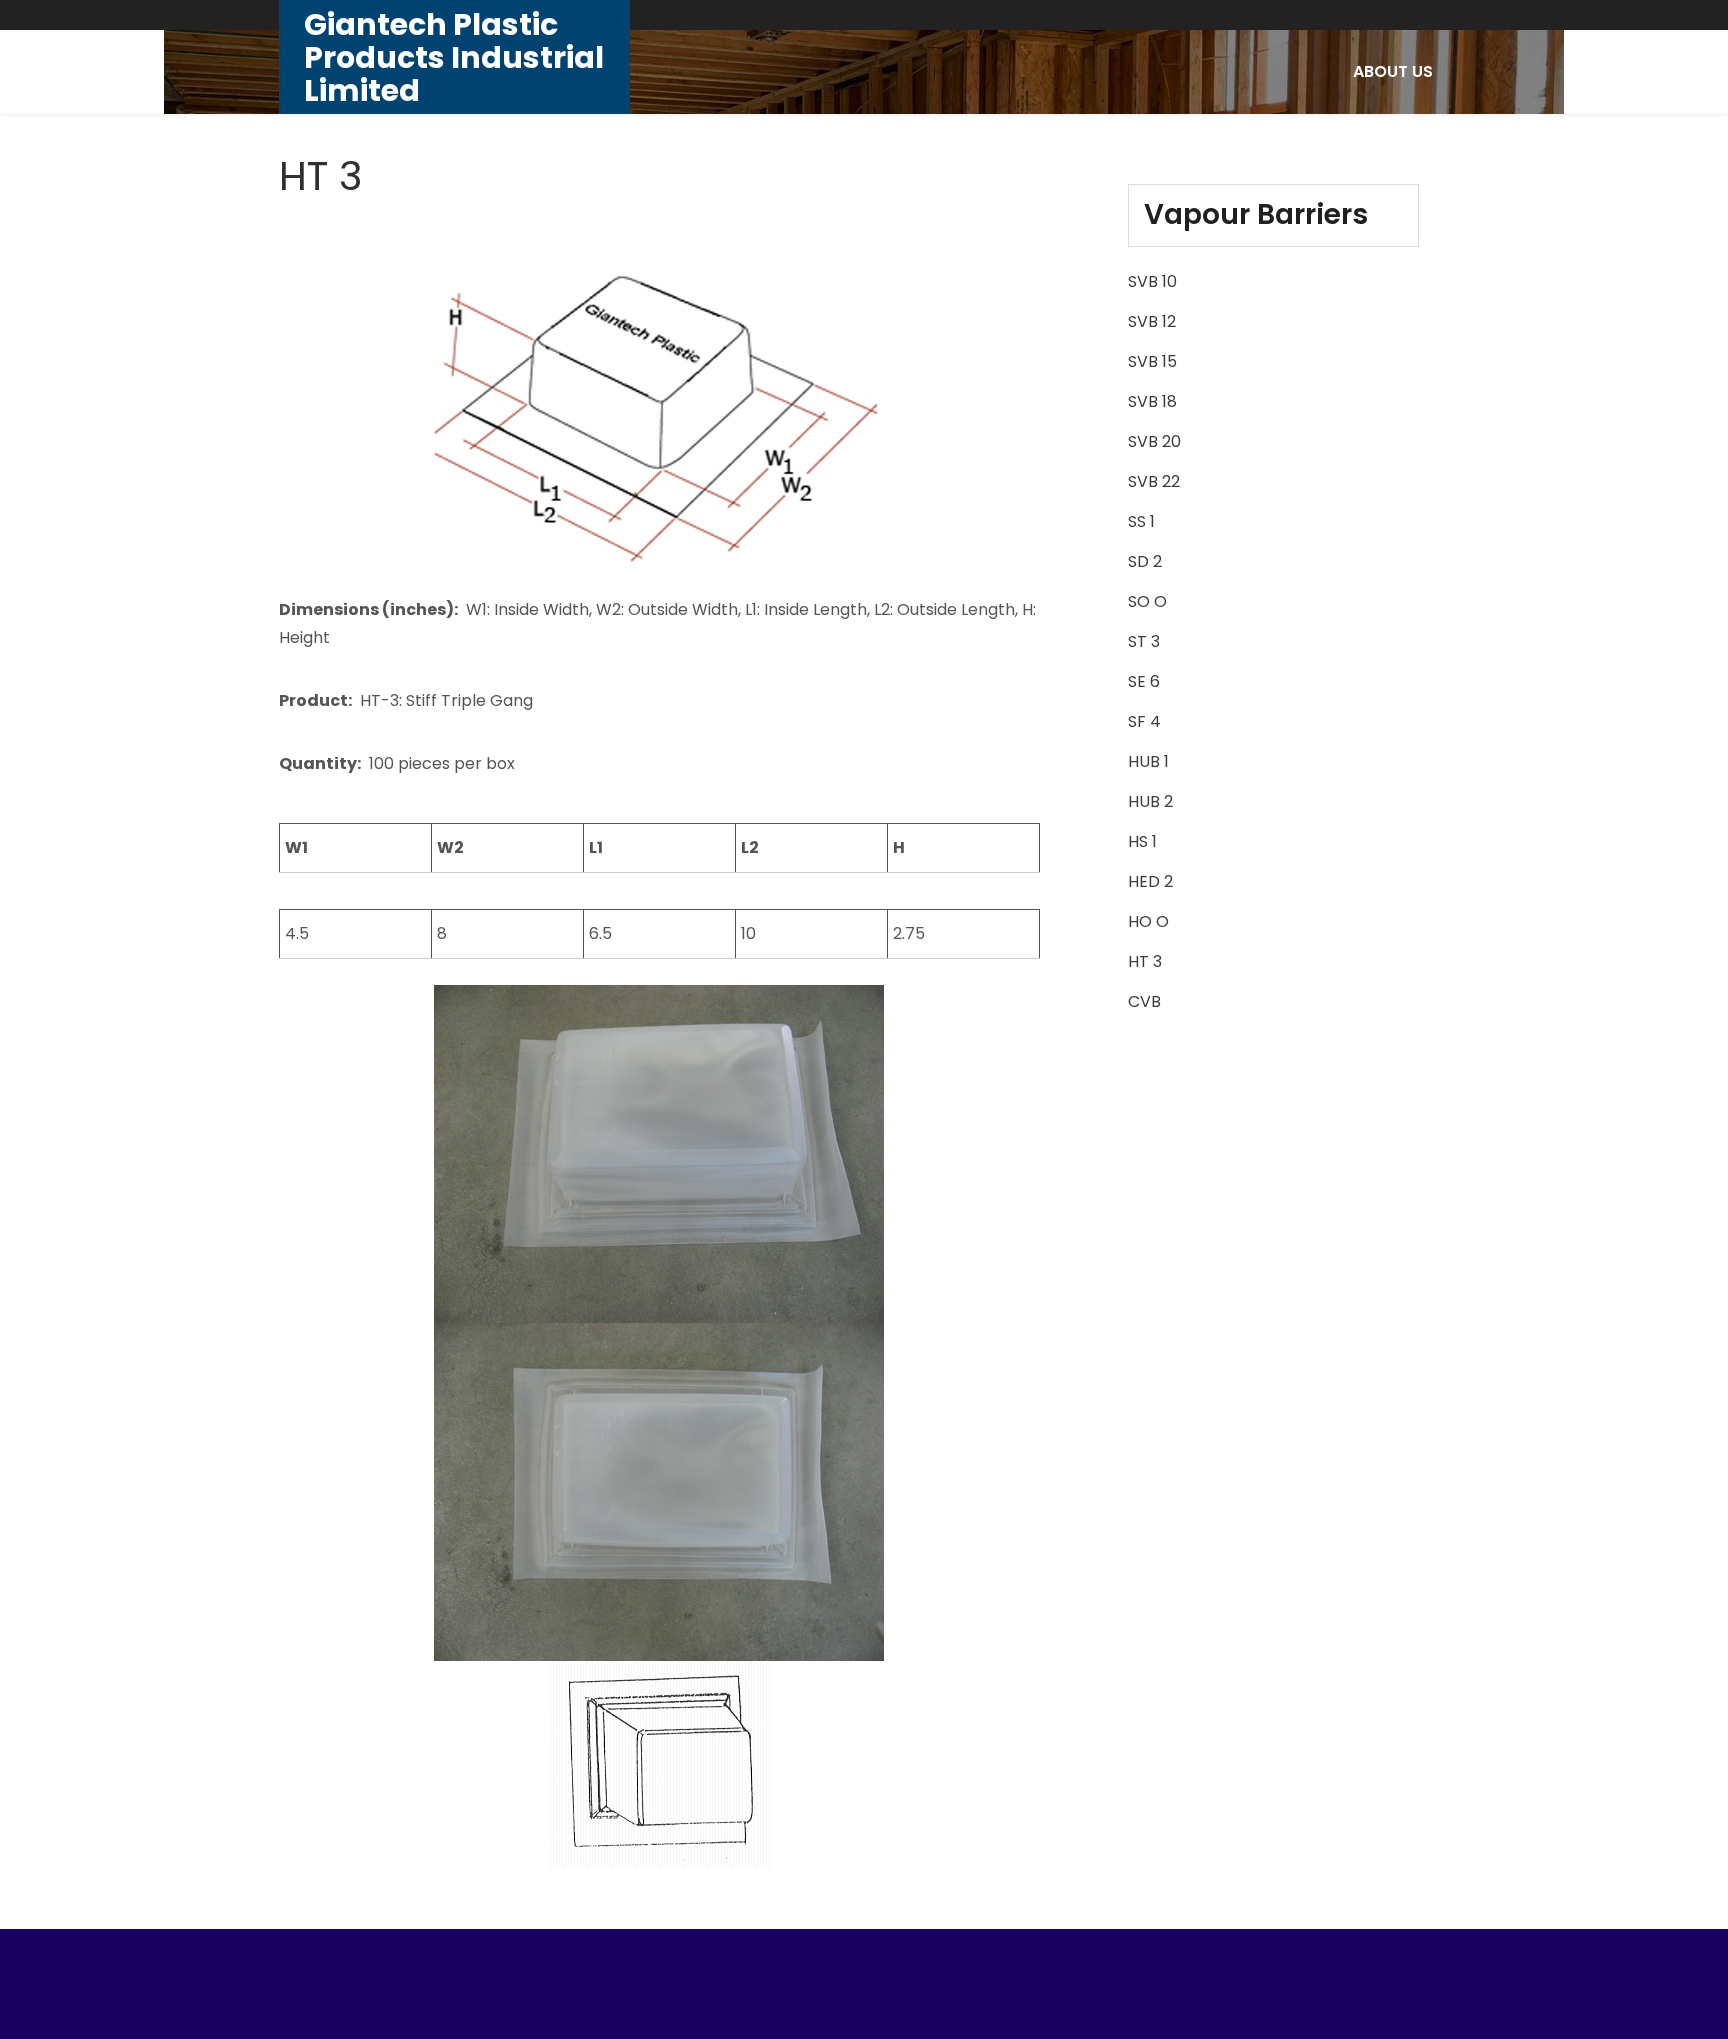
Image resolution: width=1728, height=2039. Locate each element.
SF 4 (1144, 721)
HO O (1148, 921)
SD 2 (1145, 561)
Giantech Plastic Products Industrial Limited (454, 57)
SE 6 (1144, 681)
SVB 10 (1152, 281)
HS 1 (1142, 841)
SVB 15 (1152, 361)
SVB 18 (1152, 401)
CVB (1144, 1001)
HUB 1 (1148, 761)
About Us (1393, 71)
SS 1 (1141, 521)
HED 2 (1150, 881)
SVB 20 (1154, 441)
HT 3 (1145, 961)
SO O (1147, 601)
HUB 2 (1150, 801)
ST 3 (1144, 641)
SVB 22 (1154, 481)
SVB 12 (1152, 321)
